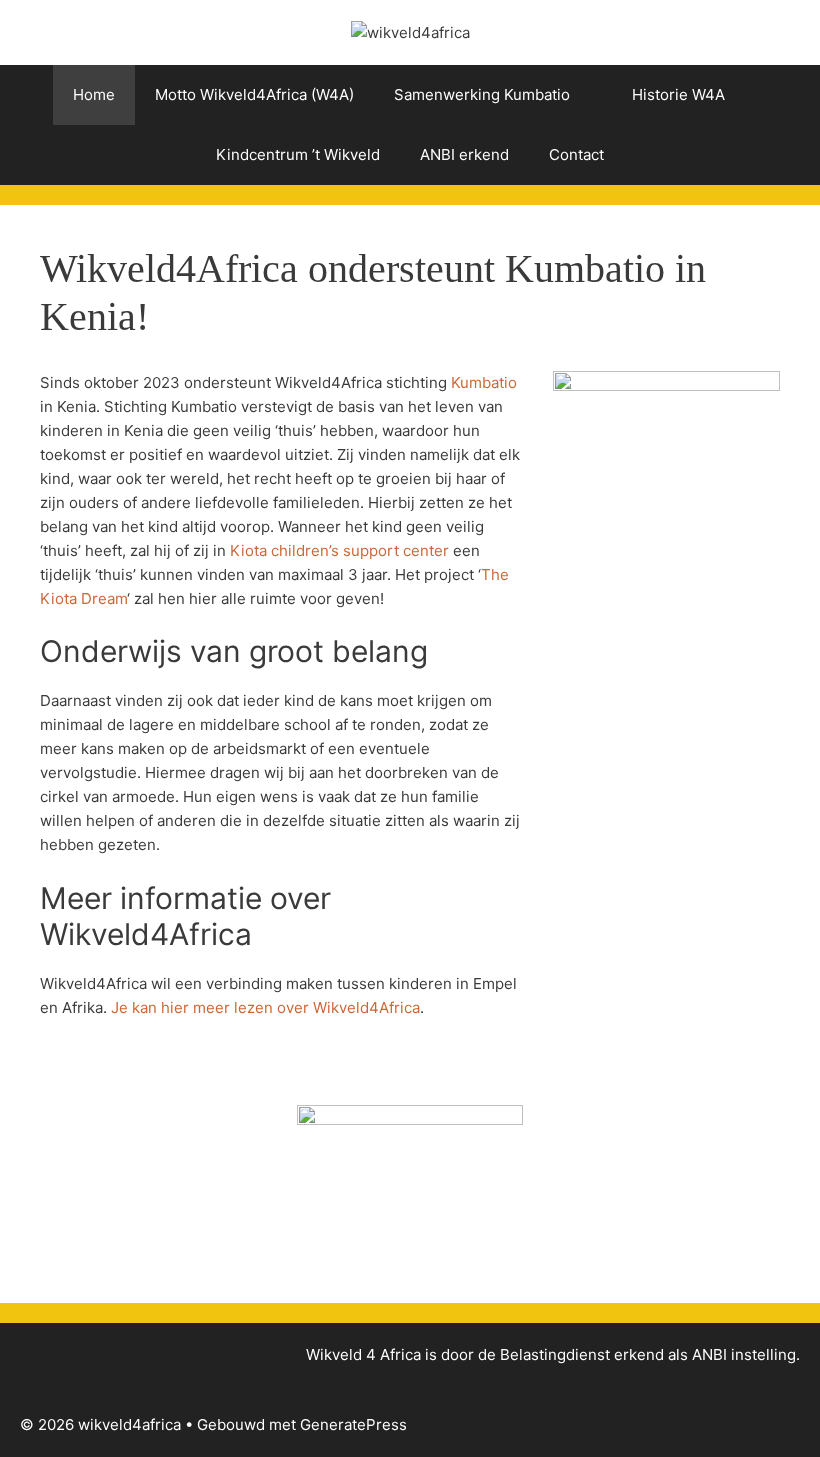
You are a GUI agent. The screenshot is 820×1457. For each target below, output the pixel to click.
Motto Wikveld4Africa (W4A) (254, 94)
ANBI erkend (464, 154)
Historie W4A (678, 94)
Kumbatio (484, 382)
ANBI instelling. (746, 1354)
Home (94, 94)
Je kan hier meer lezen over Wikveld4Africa (265, 1007)
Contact (576, 154)
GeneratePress (353, 1424)
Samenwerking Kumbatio (482, 94)
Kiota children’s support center (339, 550)
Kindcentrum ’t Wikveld (298, 154)
